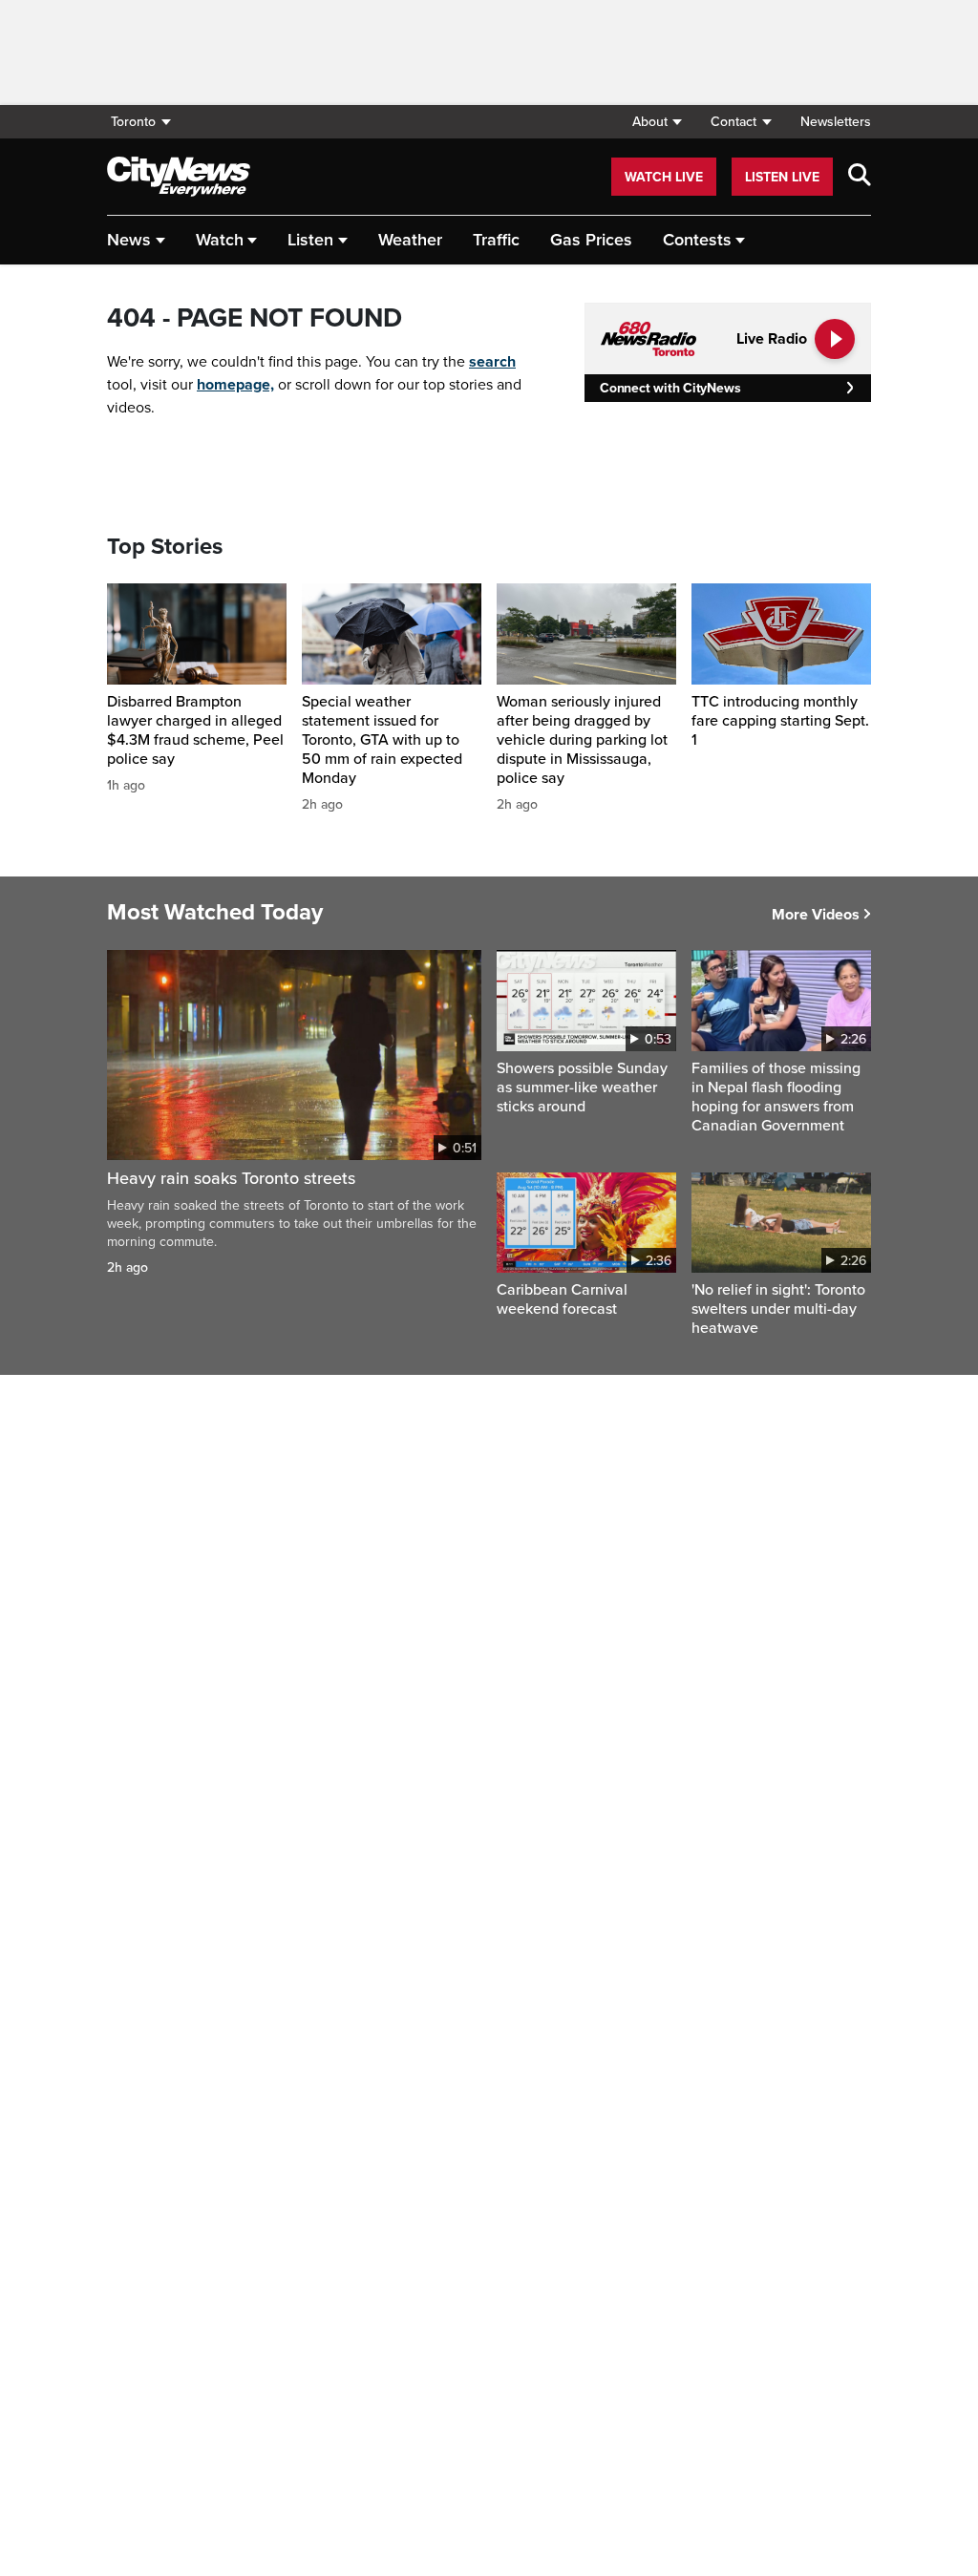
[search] (860, 177)
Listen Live (782, 177)
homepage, (235, 385)
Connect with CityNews (670, 388)
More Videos (816, 915)
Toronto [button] (133, 122)
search (492, 362)
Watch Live (664, 177)
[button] (657, 122)
